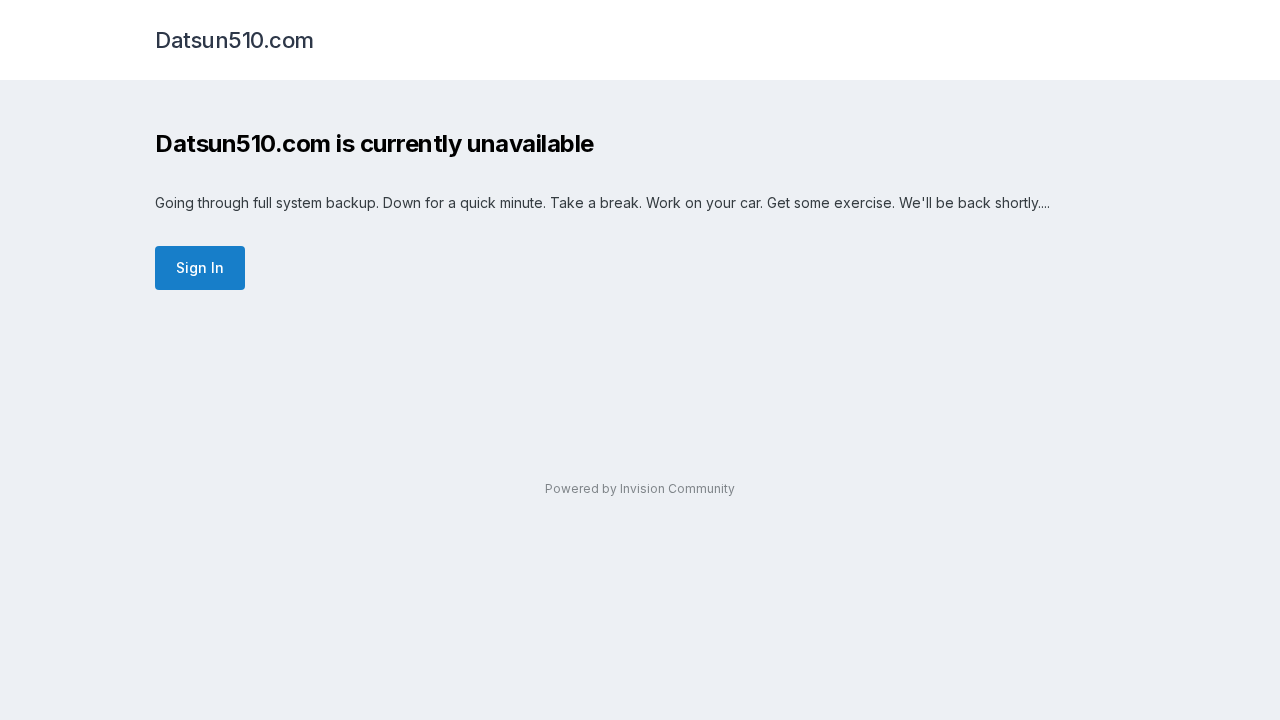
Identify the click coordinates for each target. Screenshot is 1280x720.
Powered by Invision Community (640, 488)
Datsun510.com (234, 40)
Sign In (200, 267)
